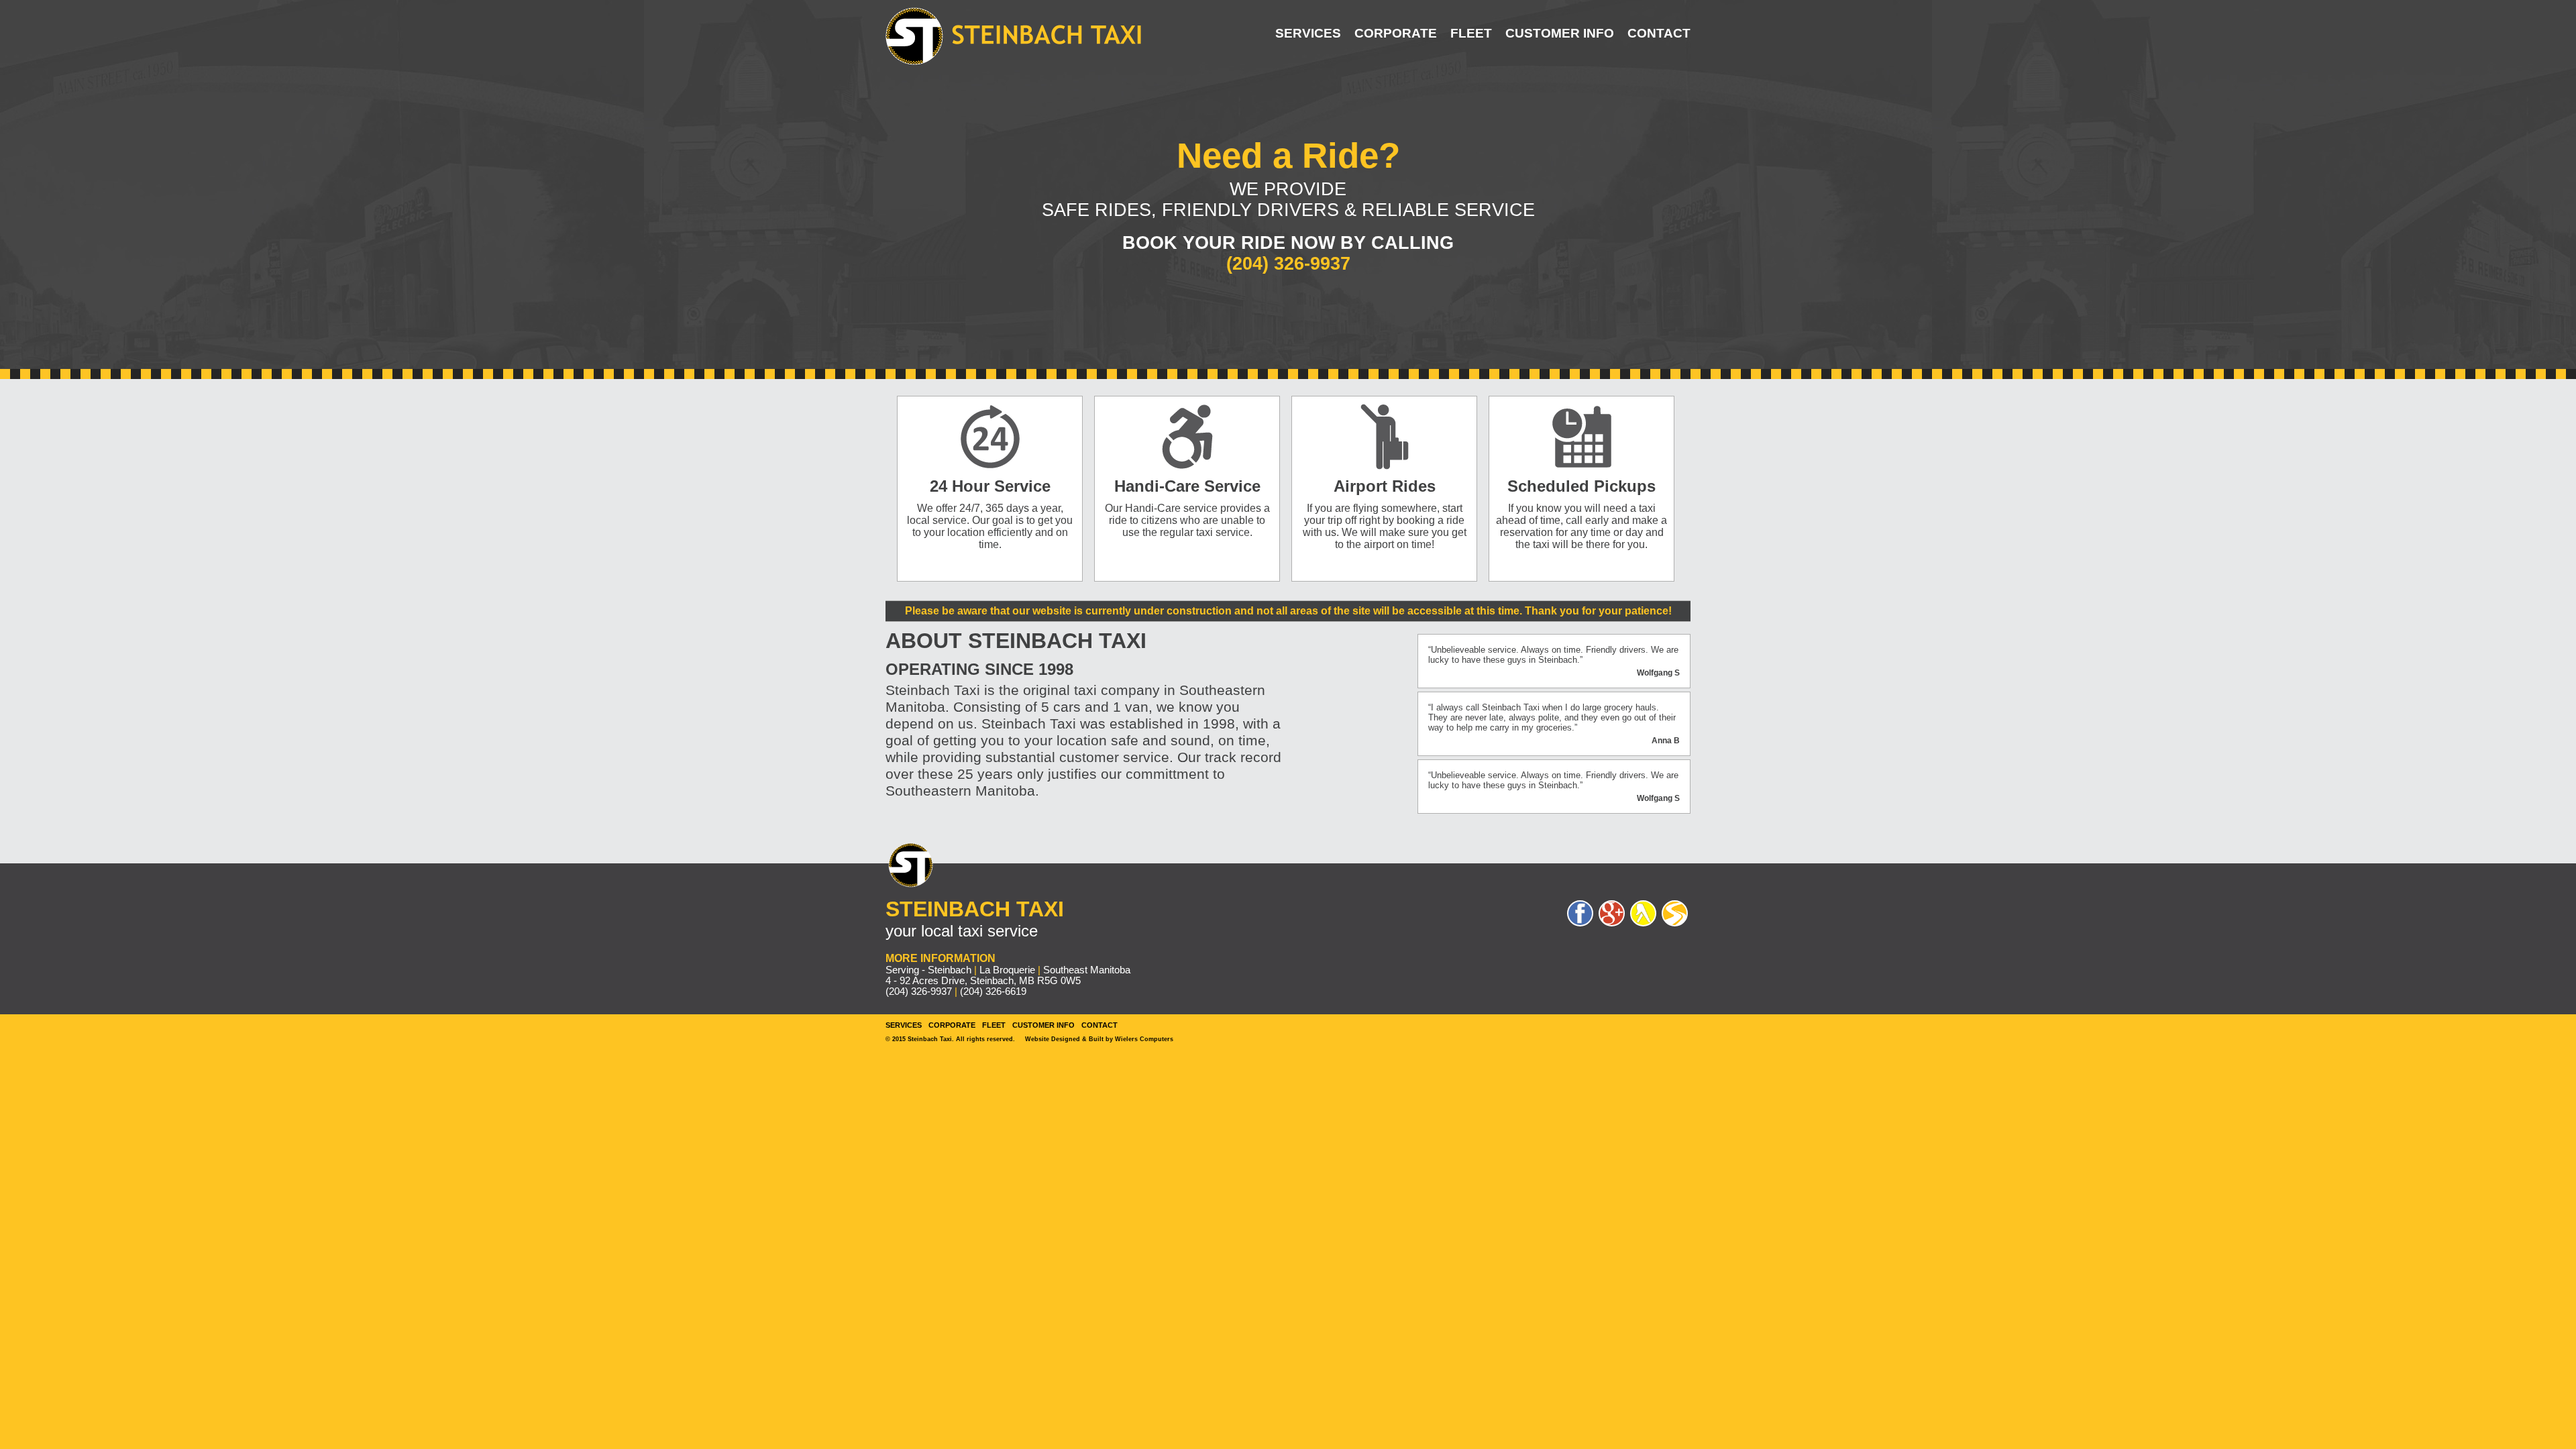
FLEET (1471, 33)
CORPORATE (1396, 33)
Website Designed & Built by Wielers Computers (1099, 1039)
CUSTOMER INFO (1560, 33)
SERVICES (1308, 33)
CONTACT (1659, 33)
